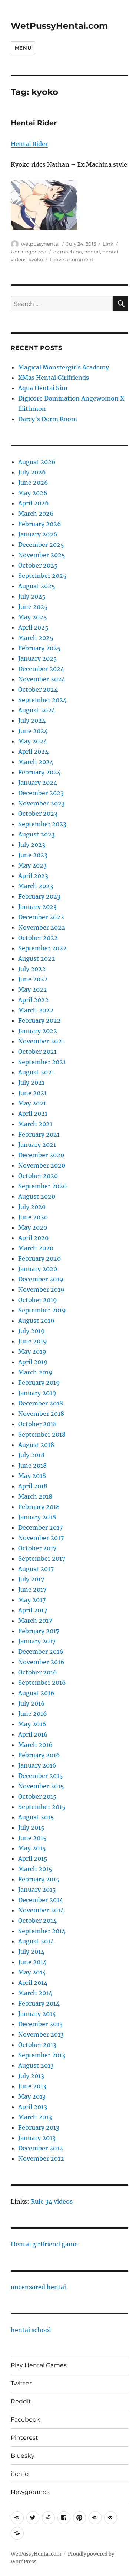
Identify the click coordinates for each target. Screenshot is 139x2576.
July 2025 (32, 596)
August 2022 (37, 958)
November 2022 (42, 927)
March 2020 (36, 1248)
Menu (23, 48)
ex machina (68, 252)
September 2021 (42, 1062)
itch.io (20, 2474)
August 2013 (36, 2065)
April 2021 (33, 1114)
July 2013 (31, 2076)
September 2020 (42, 1186)
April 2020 (33, 1238)
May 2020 (33, 1227)
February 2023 (39, 896)
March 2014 (35, 1993)
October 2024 (38, 689)
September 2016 (42, 1683)
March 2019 (35, 1372)
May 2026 (33, 493)
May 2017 (32, 1600)
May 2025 (33, 617)
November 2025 (42, 555)
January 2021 (37, 1145)
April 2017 (33, 1610)
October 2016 (38, 1672)
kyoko (36, 259)
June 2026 (33, 483)
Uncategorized (29, 252)
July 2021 (31, 1083)
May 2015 (32, 1848)
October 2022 (38, 938)
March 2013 (35, 2117)
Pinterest (24, 2438)
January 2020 (38, 1269)
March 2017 (35, 1621)
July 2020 (32, 1207)
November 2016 (41, 1662)
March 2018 (35, 1496)
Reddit (21, 2401)
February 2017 (39, 1631)
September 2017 (42, 1558)
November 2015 (41, 1786)
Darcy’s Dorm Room (48, 419)
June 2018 (32, 1465)
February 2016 (39, 1755)
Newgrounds (30, 2492)
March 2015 (35, 1869)
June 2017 (32, 1589)
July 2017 (31, 1579)
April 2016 (33, 1734)
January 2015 (37, 1890)
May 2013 (32, 2096)
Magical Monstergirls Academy (64, 367)
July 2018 (31, 1455)
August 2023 (37, 834)
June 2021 (32, 1093)
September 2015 (42, 1807)
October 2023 (38, 814)
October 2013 (37, 2045)
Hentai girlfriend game (44, 2244)
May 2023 (32, 865)
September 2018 (42, 1434)
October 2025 (38, 565)
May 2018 (32, 1476)
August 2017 (36, 1569)
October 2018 (37, 1424)
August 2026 (37, 462)
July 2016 (32, 1703)
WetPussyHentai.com (59, 26)
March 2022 (36, 1010)
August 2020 (37, 1196)
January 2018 (37, 1517)
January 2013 (37, 2138)
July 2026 (32, 472)
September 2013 (42, 2055)
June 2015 (32, 1838)
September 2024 (42, 700)
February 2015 (39, 1879)
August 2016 (36, 1693)
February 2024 (39, 772)
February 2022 (39, 1020)
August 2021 (36, 1072)
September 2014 (42, 1931)
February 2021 (39, 1134)
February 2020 (39, 1258)
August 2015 (36, 1817)
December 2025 (41, 545)
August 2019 (36, 1321)
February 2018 (39, 1507)
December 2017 (40, 1527)
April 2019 (33, 1362)
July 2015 (31, 1827)
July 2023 (32, 845)
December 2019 (41, 1279)
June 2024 (33, 731)
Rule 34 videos (52, 2201)
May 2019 (32, 1352)
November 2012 (41, 2158)
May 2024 (33, 741)
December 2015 (41, 1776)
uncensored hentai (38, 2287)
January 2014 (37, 2014)
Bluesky (23, 2456)
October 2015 (37, 1796)
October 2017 (37, 1548)
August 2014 (36, 1941)
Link (108, 244)
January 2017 (37, 1641)
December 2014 (41, 1900)
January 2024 (38, 783)
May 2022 (33, 989)
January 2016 (37, 1765)
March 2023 (36, 886)
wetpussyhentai (40, 244)
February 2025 (39, 648)
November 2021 (41, 1041)
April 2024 (33, 752)
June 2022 (33, 979)
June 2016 (33, 1714)
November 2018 (41, 1414)
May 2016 (32, 1724)
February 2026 (40, 524)
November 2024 (42, 679)
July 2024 (32, 720)
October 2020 (38, 1176)
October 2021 (37, 1052)
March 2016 (35, 1745)
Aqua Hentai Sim (43, 388)
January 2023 (37, 907)
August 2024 (37, 710)
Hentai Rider (34, 123)
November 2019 (41, 1289)
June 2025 (33, 607)
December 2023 (41, 793)
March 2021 (35, 1124)
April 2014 (33, 1983)
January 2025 (38, 658)
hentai (92, 252)
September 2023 (42, 824)
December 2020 (41, 1155)
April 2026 (34, 503)
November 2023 (42, 803)
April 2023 (33, 876)
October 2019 (38, 1300)
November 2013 (41, 2034)
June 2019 (33, 1341)
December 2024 (41, 669)
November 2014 (41, 1910)
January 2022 (38, 1031)
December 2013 (40, 2024)
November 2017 (41, 1538)
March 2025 (36, 638)
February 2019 (39, 1383)
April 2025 (33, 627)
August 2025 (37, 586)
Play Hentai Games (39, 2365)
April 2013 (33, 2107)
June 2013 (32, 2086)
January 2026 (38, 534)
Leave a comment (72, 259)
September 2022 (42, 948)
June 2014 (32, 1962)
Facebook (25, 2420)
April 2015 (33, 1858)
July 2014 (31, 1952)
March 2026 (36, 514)
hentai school (31, 2330)
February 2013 (39, 2127)
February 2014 (39, 2003)
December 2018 (41, 1403)
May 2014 (32, 1972)
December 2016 (41, 1652)
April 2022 (33, 1000)
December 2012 (41, 2148)
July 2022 (32, 969)
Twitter (21, 2383)
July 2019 (32, 1331)
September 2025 (42, 576)
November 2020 (42, 1165)
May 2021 (32, 1103)
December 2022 (41, 917)
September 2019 (42, 1310)
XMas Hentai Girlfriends (54, 378)
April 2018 (33, 1486)
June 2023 (33, 855)
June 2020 (33, 1217)
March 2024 (36, 762)
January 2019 (37, 1393)
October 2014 (37, 1921)
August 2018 (36, 1445)
